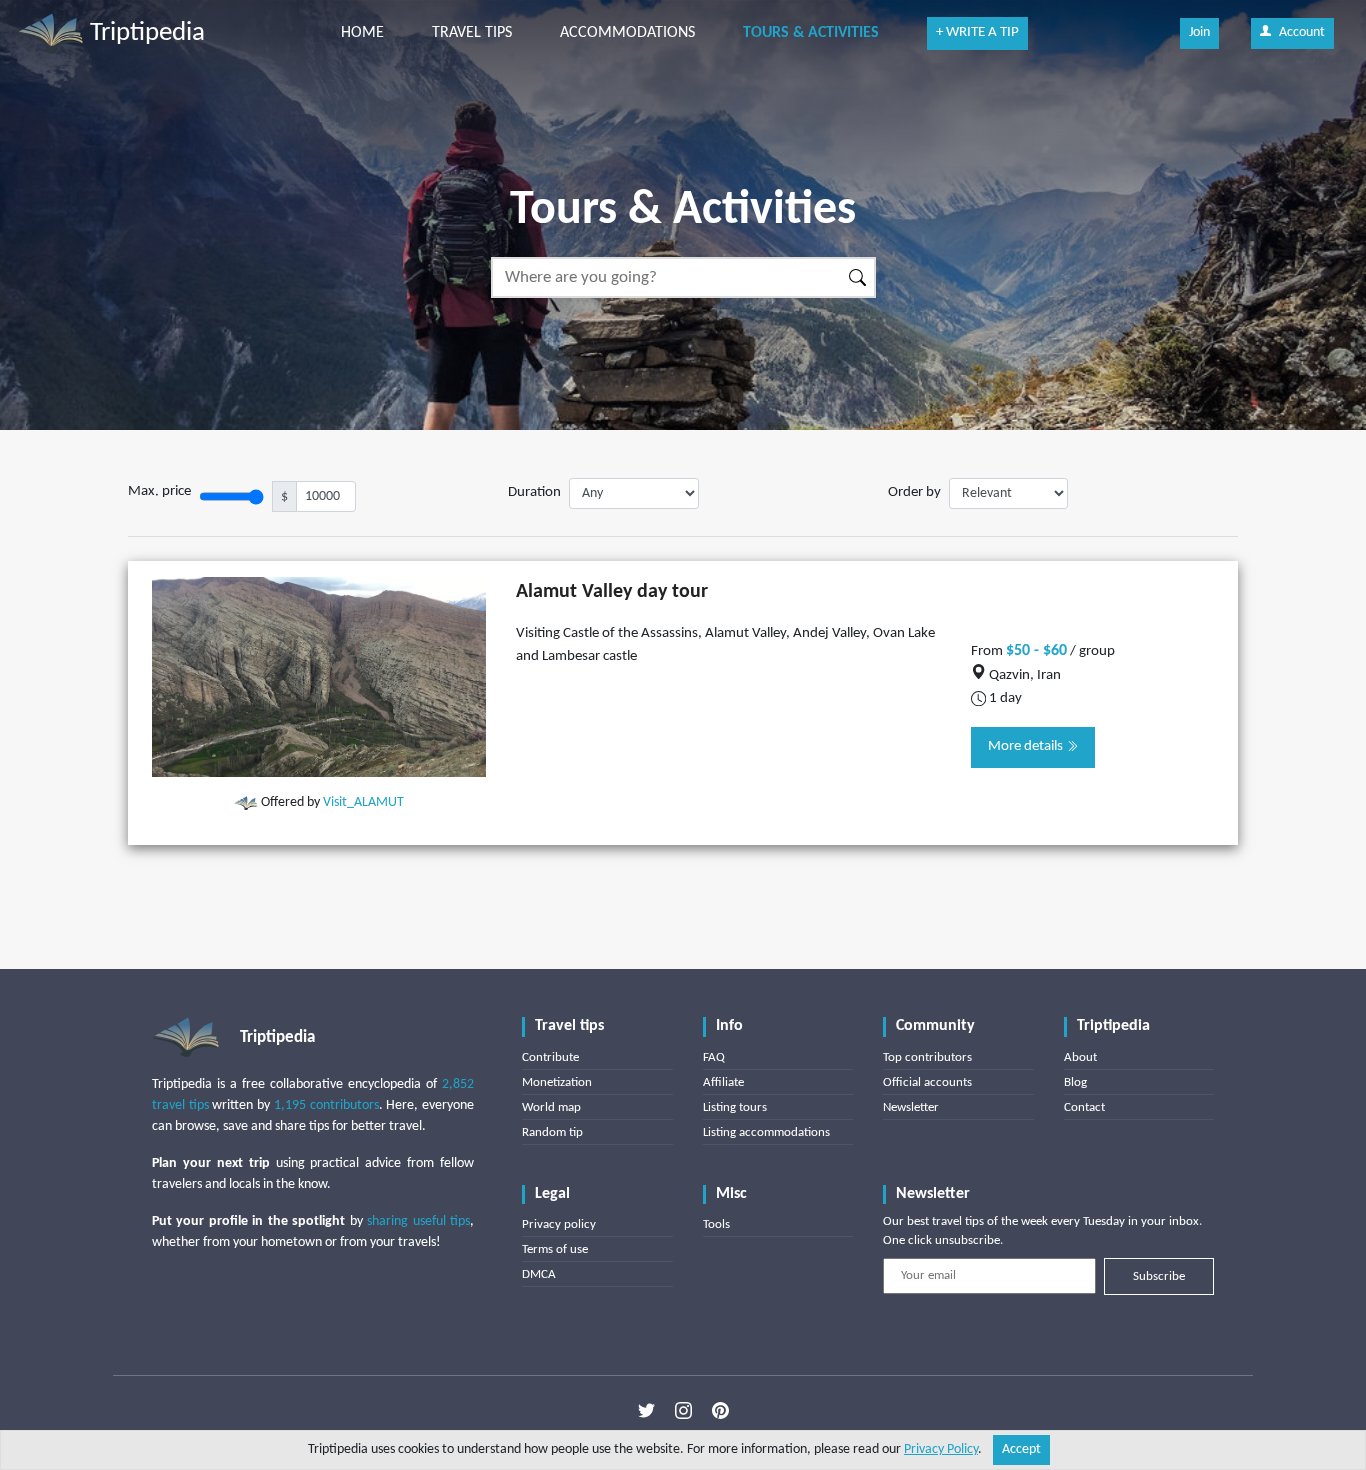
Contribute (550, 1057)
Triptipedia (144, 33)
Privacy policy (559, 1224)
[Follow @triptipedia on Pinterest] (720, 1411)
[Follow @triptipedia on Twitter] (646, 1411)
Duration (534, 492)
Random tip (552, 1132)
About (1080, 1057)
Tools (716, 1224)
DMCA (539, 1274)
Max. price (159, 491)
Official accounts (927, 1082)
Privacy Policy (941, 1449)
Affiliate (723, 1082)
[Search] (858, 277)
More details (1027, 746)
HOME (362, 33)
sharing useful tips (418, 1221)
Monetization (557, 1082)
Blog (1075, 1082)
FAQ (714, 1057)
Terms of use (555, 1249)
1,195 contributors (326, 1105)
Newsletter (911, 1107)
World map (551, 1107)
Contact (1084, 1107)
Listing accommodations (766, 1132)
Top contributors (927, 1057)
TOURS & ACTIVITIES (811, 33)
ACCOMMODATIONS (627, 33)
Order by (914, 492)
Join (1199, 32)
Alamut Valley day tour (612, 592)
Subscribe (1159, 1276)
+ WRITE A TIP (977, 32)
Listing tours (735, 1107)
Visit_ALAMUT (363, 802)
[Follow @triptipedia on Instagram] (683, 1411)
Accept (1021, 1449)
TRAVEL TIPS (472, 33)
